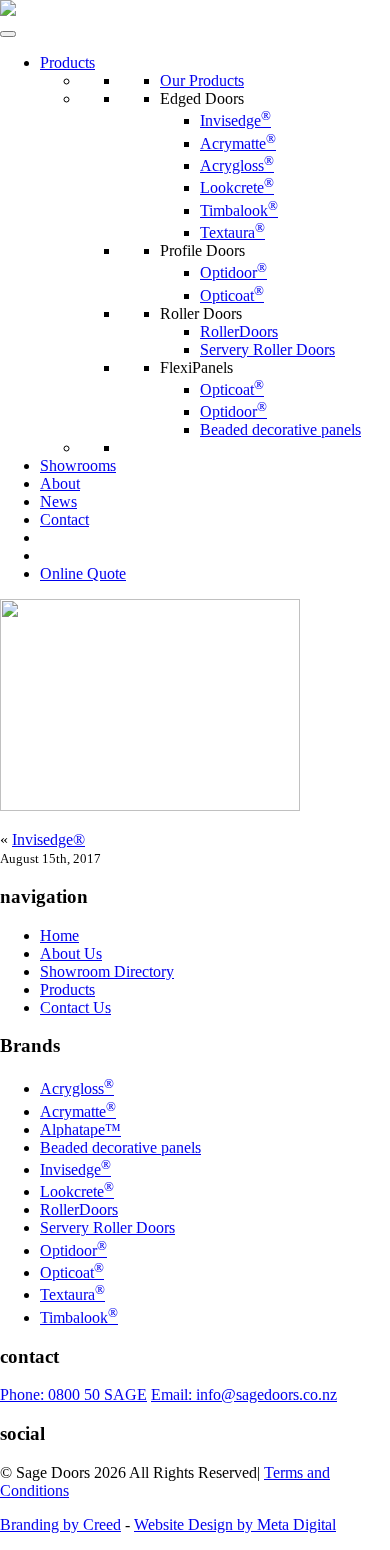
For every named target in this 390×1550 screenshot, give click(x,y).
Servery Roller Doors (267, 349)
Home (59, 935)
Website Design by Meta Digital (235, 1524)
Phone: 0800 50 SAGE (73, 1394)
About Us (71, 953)
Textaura (232, 232)
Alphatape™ (80, 1129)
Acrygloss (237, 165)
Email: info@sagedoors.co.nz (244, 1394)
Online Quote (83, 573)
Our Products (202, 80)
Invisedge (235, 120)
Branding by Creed (60, 1524)
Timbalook (239, 210)
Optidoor (233, 272)
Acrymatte (238, 143)
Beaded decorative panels (280, 429)
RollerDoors (239, 331)
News (58, 501)
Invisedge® (48, 839)
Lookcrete (237, 187)
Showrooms (78, 465)
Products (67, 62)
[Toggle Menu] (8, 34)
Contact (64, 519)
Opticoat (232, 295)
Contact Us (75, 1007)
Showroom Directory (107, 971)
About (60, 483)
